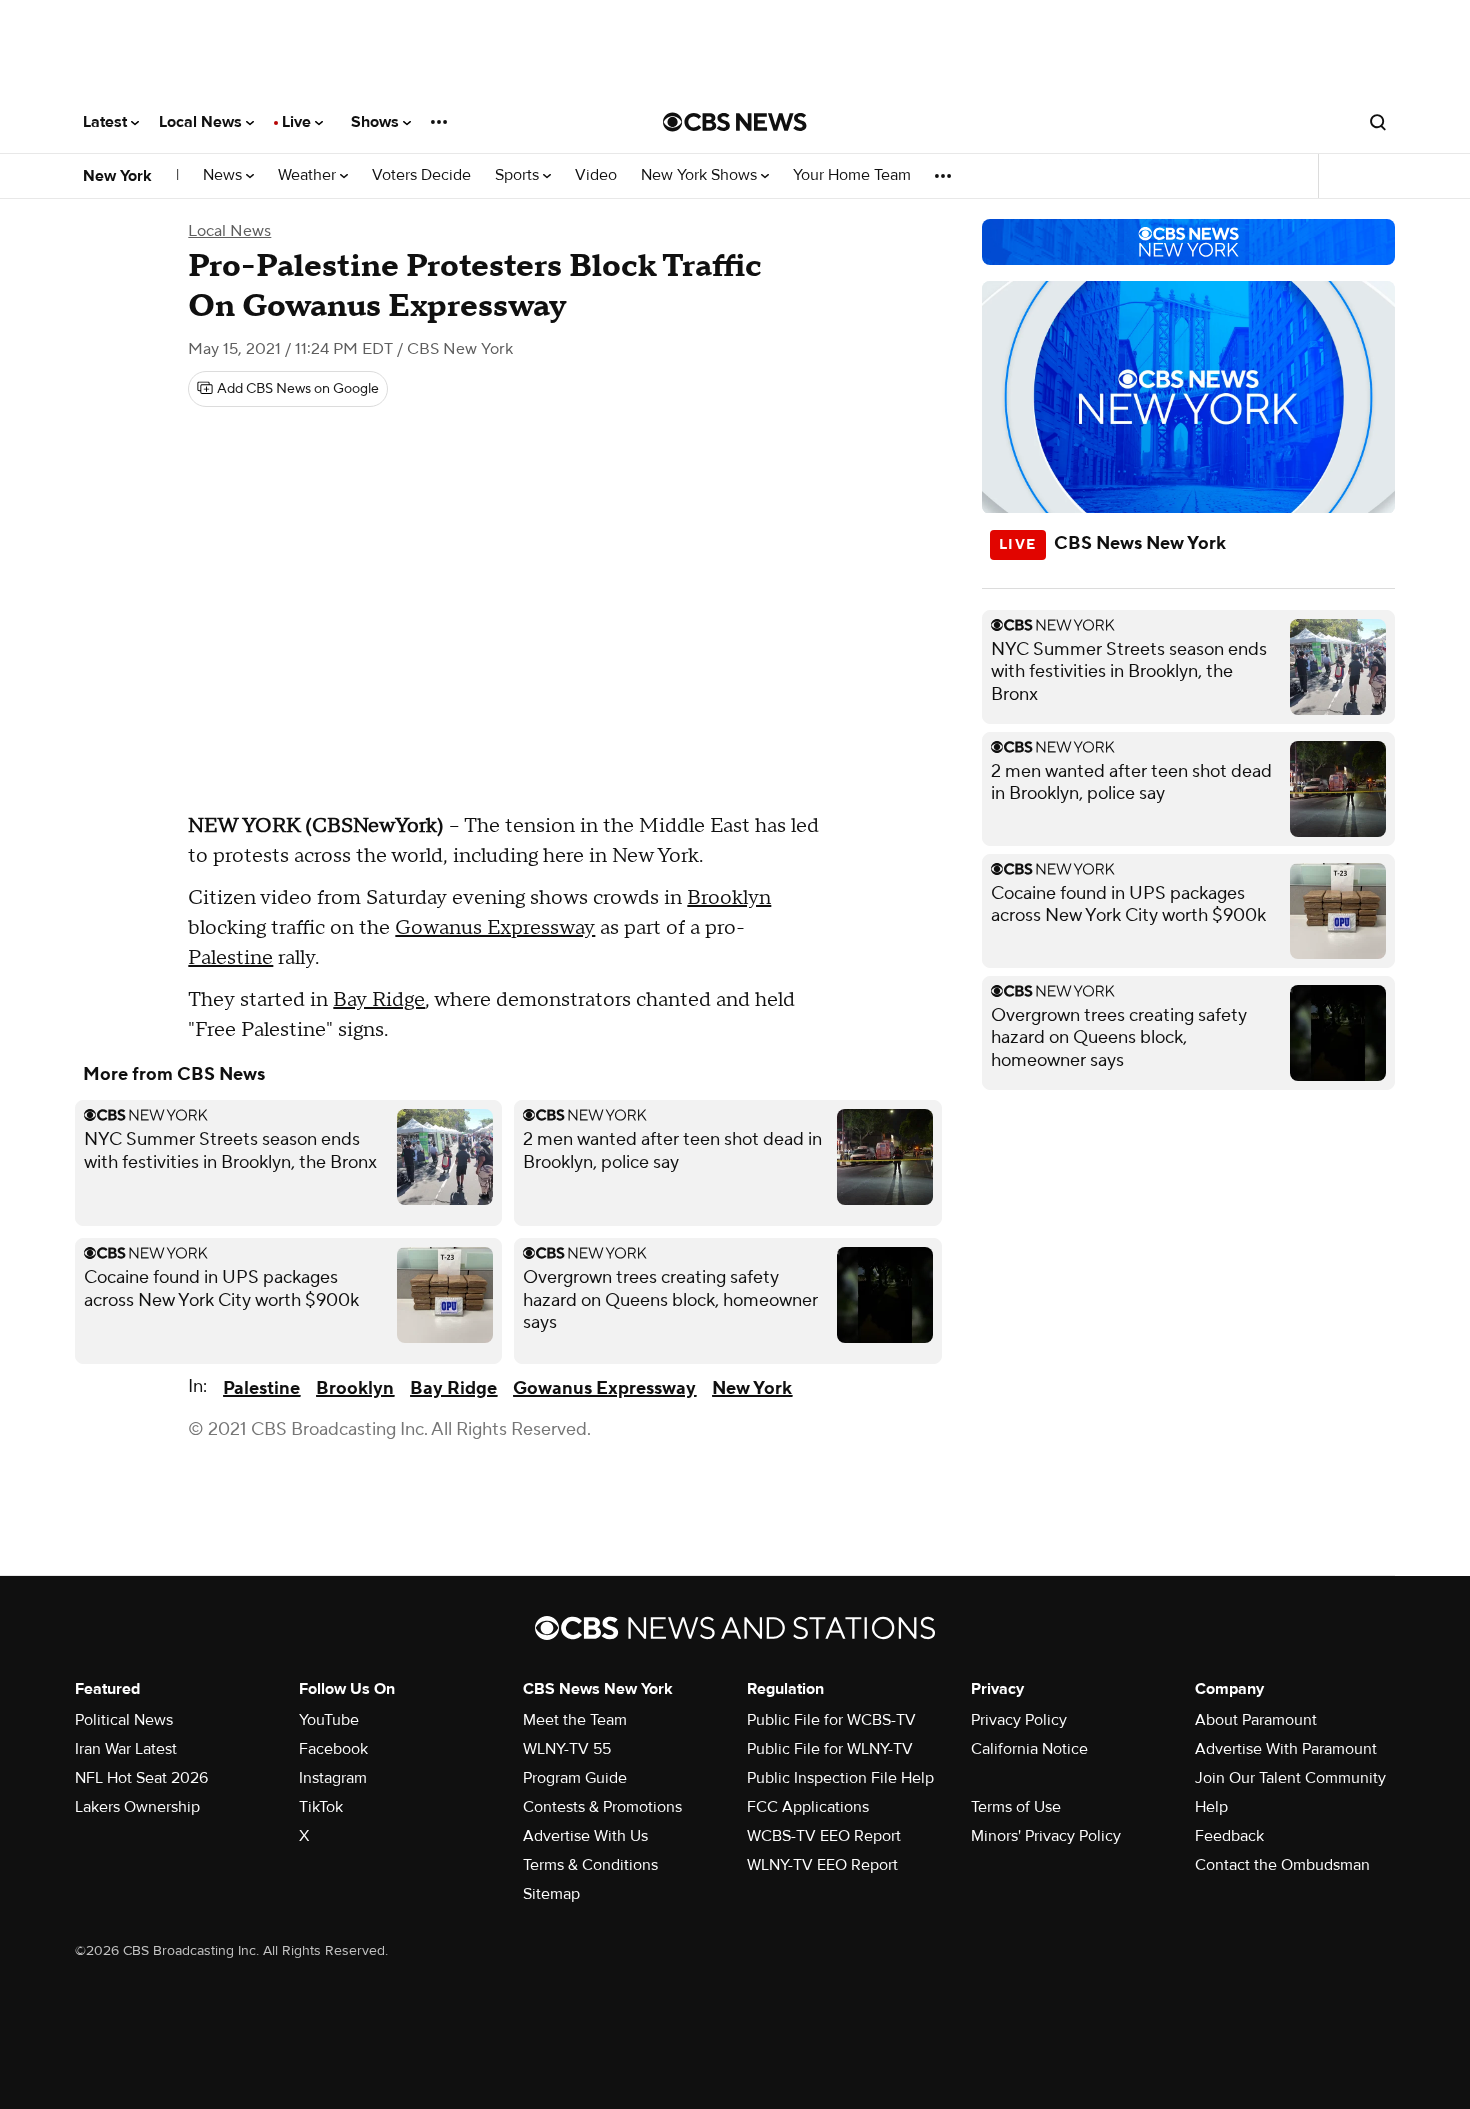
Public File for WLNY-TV (830, 1749)
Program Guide (575, 1778)
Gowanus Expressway (495, 928)
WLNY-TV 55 (567, 1749)
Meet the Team (575, 1720)
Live (298, 122)
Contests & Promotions (602, 1807)
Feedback (1229, 1836)
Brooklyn (729, 898)
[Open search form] (1378, 122)
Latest (107, 122)
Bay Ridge (379, 1000)
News (224, 175)
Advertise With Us (585, 1836)
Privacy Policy (1019, 1720)
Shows (377, 122)
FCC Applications (808, 1807)
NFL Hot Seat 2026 (141, 1778)
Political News (124, 1720)
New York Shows (701, 175)
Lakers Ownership (137, 1807)
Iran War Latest (126, 1749)
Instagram (333, 1778)
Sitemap (551, 1894)
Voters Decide (421, 175)
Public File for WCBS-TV (831, 1720)
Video (596, 175)
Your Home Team (852, 175)
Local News (202, 122)
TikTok (321, 1807)
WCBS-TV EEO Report (824, 1836)
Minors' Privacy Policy (1046, 1836)
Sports (519, 175)
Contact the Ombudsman (1282, 1865)
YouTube (329, 1720)
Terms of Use (1016, 1807)
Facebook (333, 1749)
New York (117, 176)
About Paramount (1256, 1720)
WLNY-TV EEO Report (822, 1865)
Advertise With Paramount (1286, 1749)
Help (1211, 1807)
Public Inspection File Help (840, 1778)
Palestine (230, 958)
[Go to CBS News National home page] (735, 122)
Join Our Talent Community (1290, 1778)
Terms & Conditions (590, 1865)
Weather (309, 175)
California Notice (1029, 1749)
